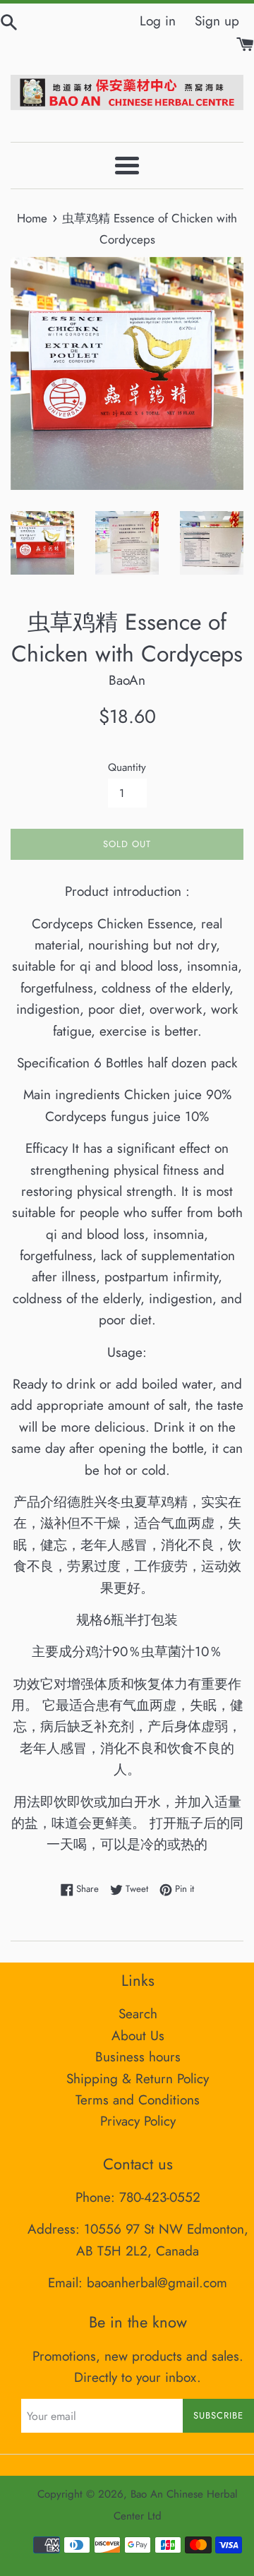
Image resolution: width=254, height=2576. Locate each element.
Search (138, 2014)
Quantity (127, 767)
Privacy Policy (138, 2121)
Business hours (138, 2057)
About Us (138, 2036)
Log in (158, 21)
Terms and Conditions (138, 2100)
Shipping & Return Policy (138, 2079)
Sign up (217, 21)
